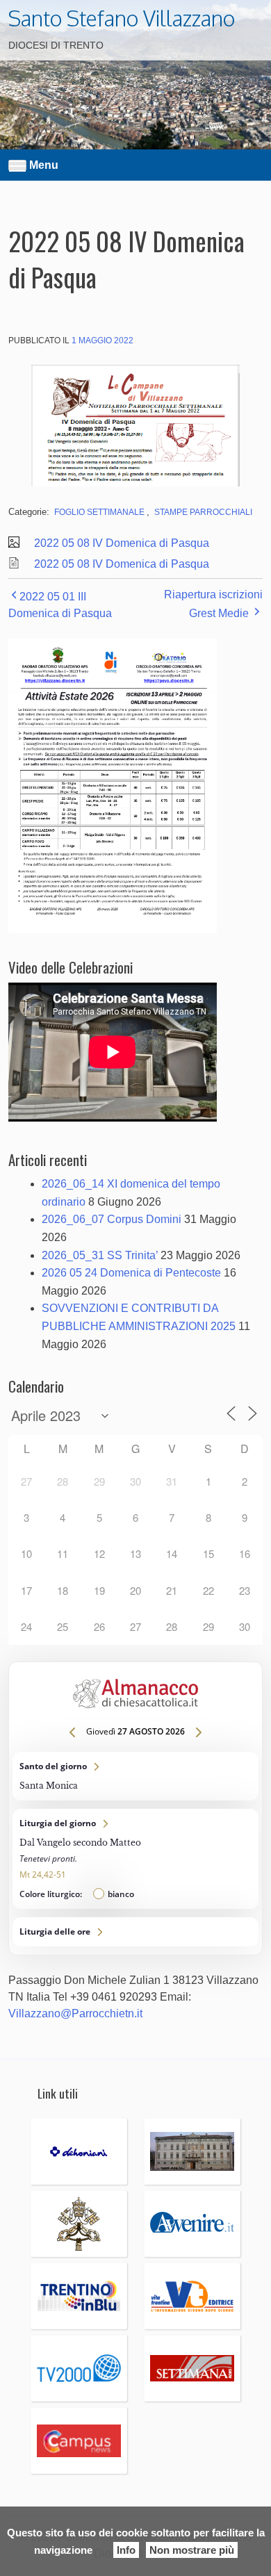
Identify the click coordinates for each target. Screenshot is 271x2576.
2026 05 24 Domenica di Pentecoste (131, 1273)
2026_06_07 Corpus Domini (112, 1219)
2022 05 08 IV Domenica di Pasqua (122, 543)
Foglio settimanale (99, 512)
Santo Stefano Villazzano (122, 18)
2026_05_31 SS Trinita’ (100, 1255)
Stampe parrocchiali (203, 512)
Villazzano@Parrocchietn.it (75, 2013)
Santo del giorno (135, 1776)
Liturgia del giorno (135, 1859)
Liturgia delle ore (135, 1932)
